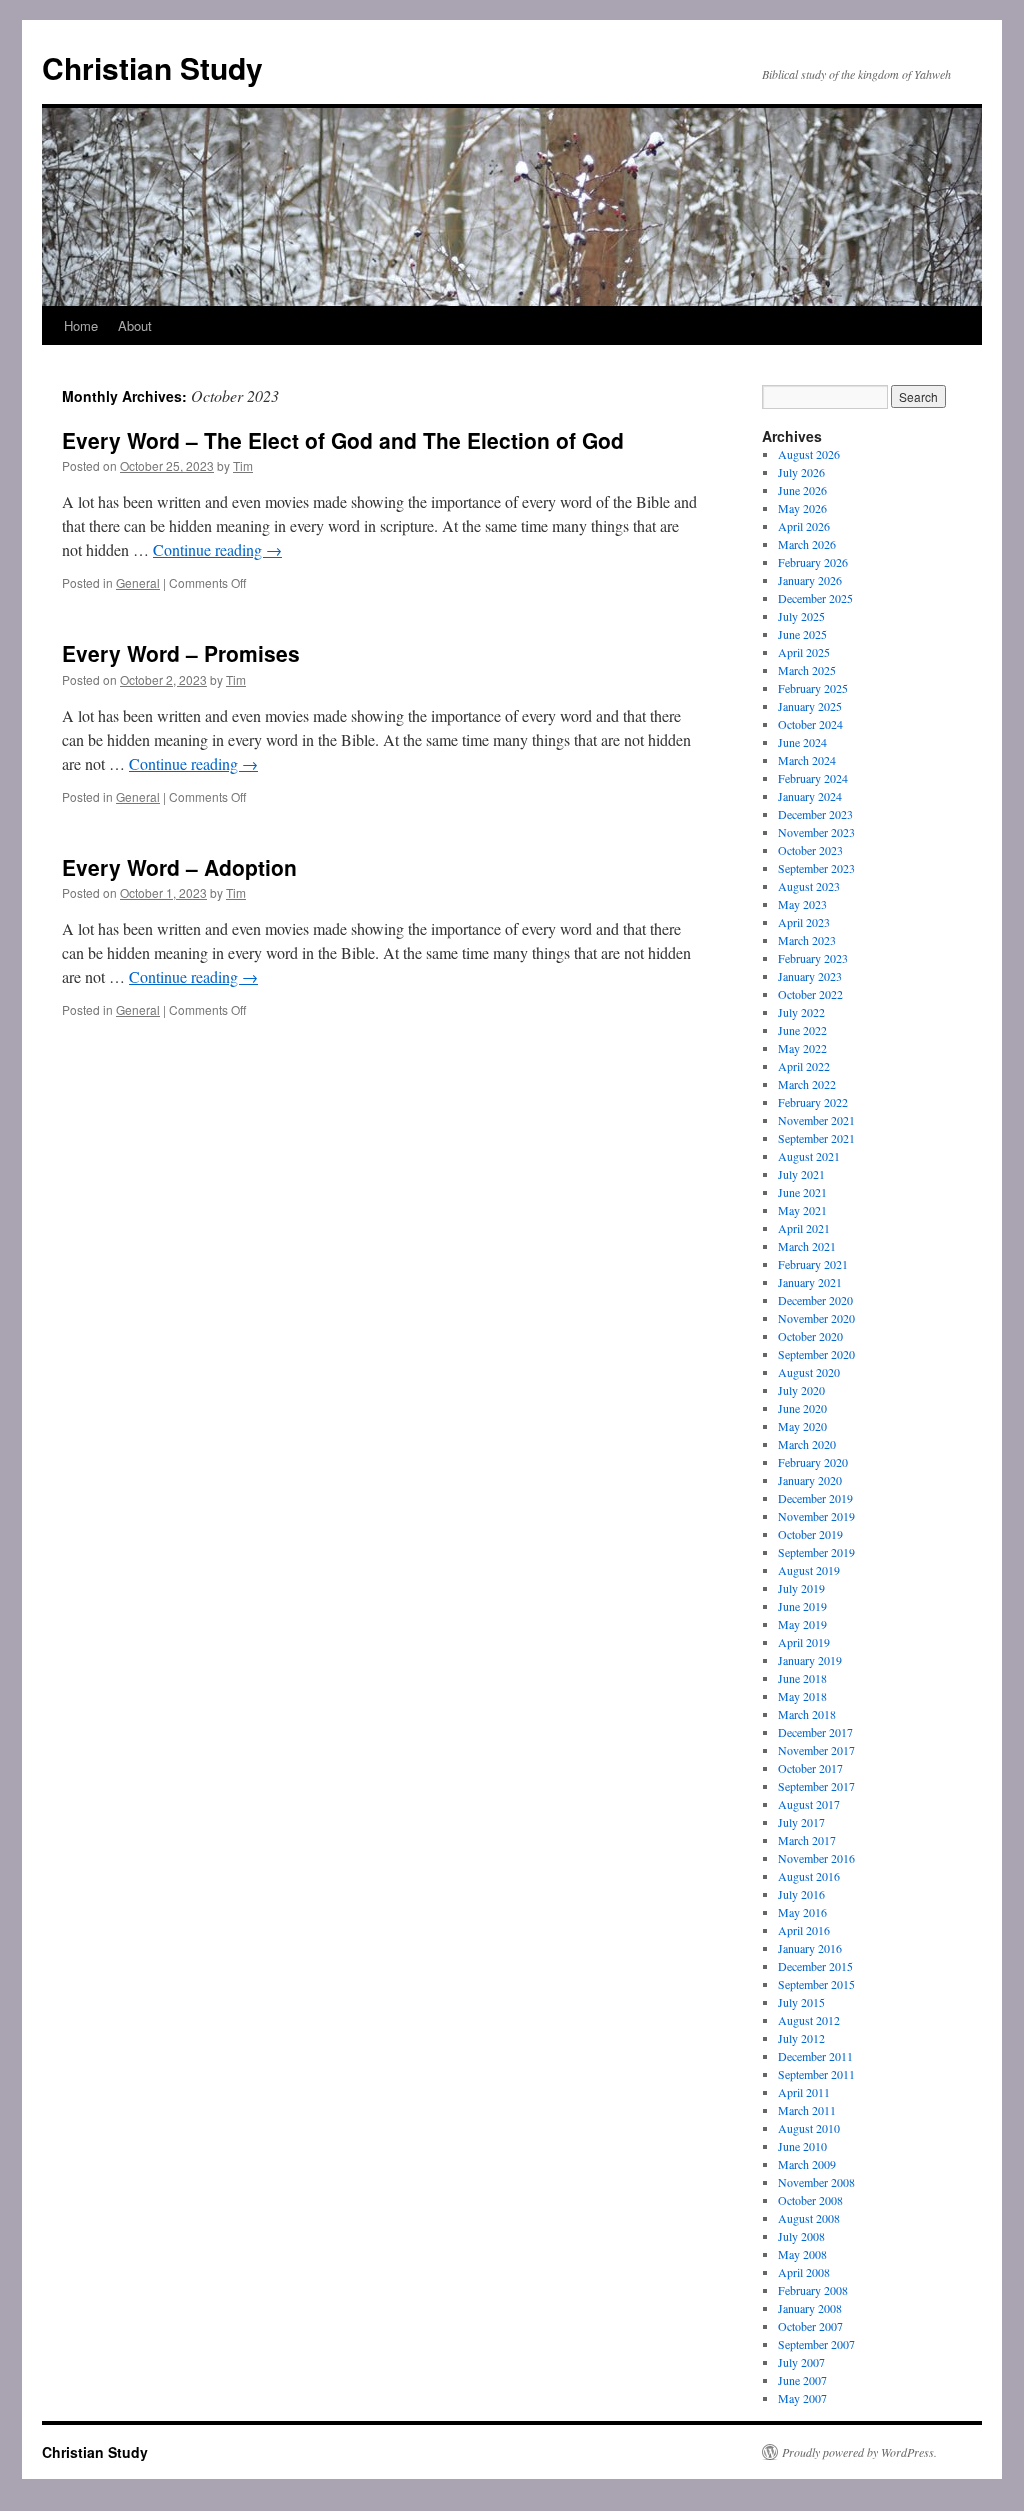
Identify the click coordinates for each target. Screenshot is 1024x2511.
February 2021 (813, 1264)
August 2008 (809, 2218)
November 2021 (816, 1120)
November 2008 (816, 2182)
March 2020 (807, 1444)
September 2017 (816, 1786)
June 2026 (802, 490)
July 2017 (801, 1822)
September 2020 (816, 1354)
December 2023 (815, 814)
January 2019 (810, 1660)
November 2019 (816, 1516)
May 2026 (802, 508)
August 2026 (809, 454)
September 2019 (816, 1552)
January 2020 (810, 1480)
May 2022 (802, 1048)
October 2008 (810, 2200)
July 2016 (801, 1894)
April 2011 (804, 2092)
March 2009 (807, 2164)
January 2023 (810, 976)
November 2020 (816, 1318)
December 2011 (815, 2056)
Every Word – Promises (181, 653)
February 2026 (813, 562)
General (138, 582)
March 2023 (807, 940)
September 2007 (816, 2344)
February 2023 (813, 958)
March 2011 (807, 2110)
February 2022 (813, 1102)
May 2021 (802, 1210)
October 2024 (810, 724)
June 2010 (802, 2146)
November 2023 (816, 832)
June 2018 (802, 1678)
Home (81, 325)
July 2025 (801, 616)
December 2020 (815, 1300)
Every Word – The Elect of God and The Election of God (343, 440)
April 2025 (804, 652)
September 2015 (816, 1984)
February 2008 (813, 2290)
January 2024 (810, 796)
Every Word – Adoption (179, 867)
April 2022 (804, 1066)
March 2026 (807, 544)
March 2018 (807, 1714)
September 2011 (816, 2074)
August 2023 (809, 886)
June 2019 (802, 1606)
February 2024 (813, 778)
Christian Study (152, 67)
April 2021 (804, 1228)
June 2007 (802, 2380)
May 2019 (802, 1624)
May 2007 (802, 2398)
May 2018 (802, 1696)
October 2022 (810, 994)
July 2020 (801, 1390)
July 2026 (801, 472)
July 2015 (801, 2002)
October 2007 (810, 2326)
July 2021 (801, 1174)
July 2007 (801, 2362)
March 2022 (807, 1084)
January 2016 (810, 1948)
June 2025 (802, 634)
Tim (243, 465)
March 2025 (807, 670)
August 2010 (809, 2128)
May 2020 (802, 1426)
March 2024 (807, 760)
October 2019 (810, 1534)
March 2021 (807, 1246)
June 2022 (802, 1030)
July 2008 (801, 2236)
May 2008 (802, 2254)
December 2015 (815, 1966)
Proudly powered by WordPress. (859, 2452)
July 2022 (801, 1012)
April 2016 (804, 1930)
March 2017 (807, 1840)
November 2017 (816, 1750)
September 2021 (816, 1138)
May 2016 (802, 1912)
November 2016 (816, 1858)
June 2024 (802, 742)
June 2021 (802, 1192)
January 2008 (810, 2308)
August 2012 (809, 2020)
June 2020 (802, 1408)
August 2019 (809, 1570)
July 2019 (801, 1588)
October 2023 (810, 850)
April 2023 (804, 922)
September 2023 (816, 868)
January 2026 (810, 580)
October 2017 (810, 1768)
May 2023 (802, 904)
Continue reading (217, 549)
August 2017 (809, 1804)
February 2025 (813, 688)
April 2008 (804, 2272)
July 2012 (801, 2038)
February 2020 (813, 1462)
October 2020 (810, 1336)
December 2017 (815, 1732)
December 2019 (815, 1498)
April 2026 (804, 526)
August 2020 (809, 1372)
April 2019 (804, 1642)
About (135, 325)
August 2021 (809, 1156)
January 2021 (810, 1282)
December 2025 (815, 598)
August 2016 (809, 1876)
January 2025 (810, 706)
